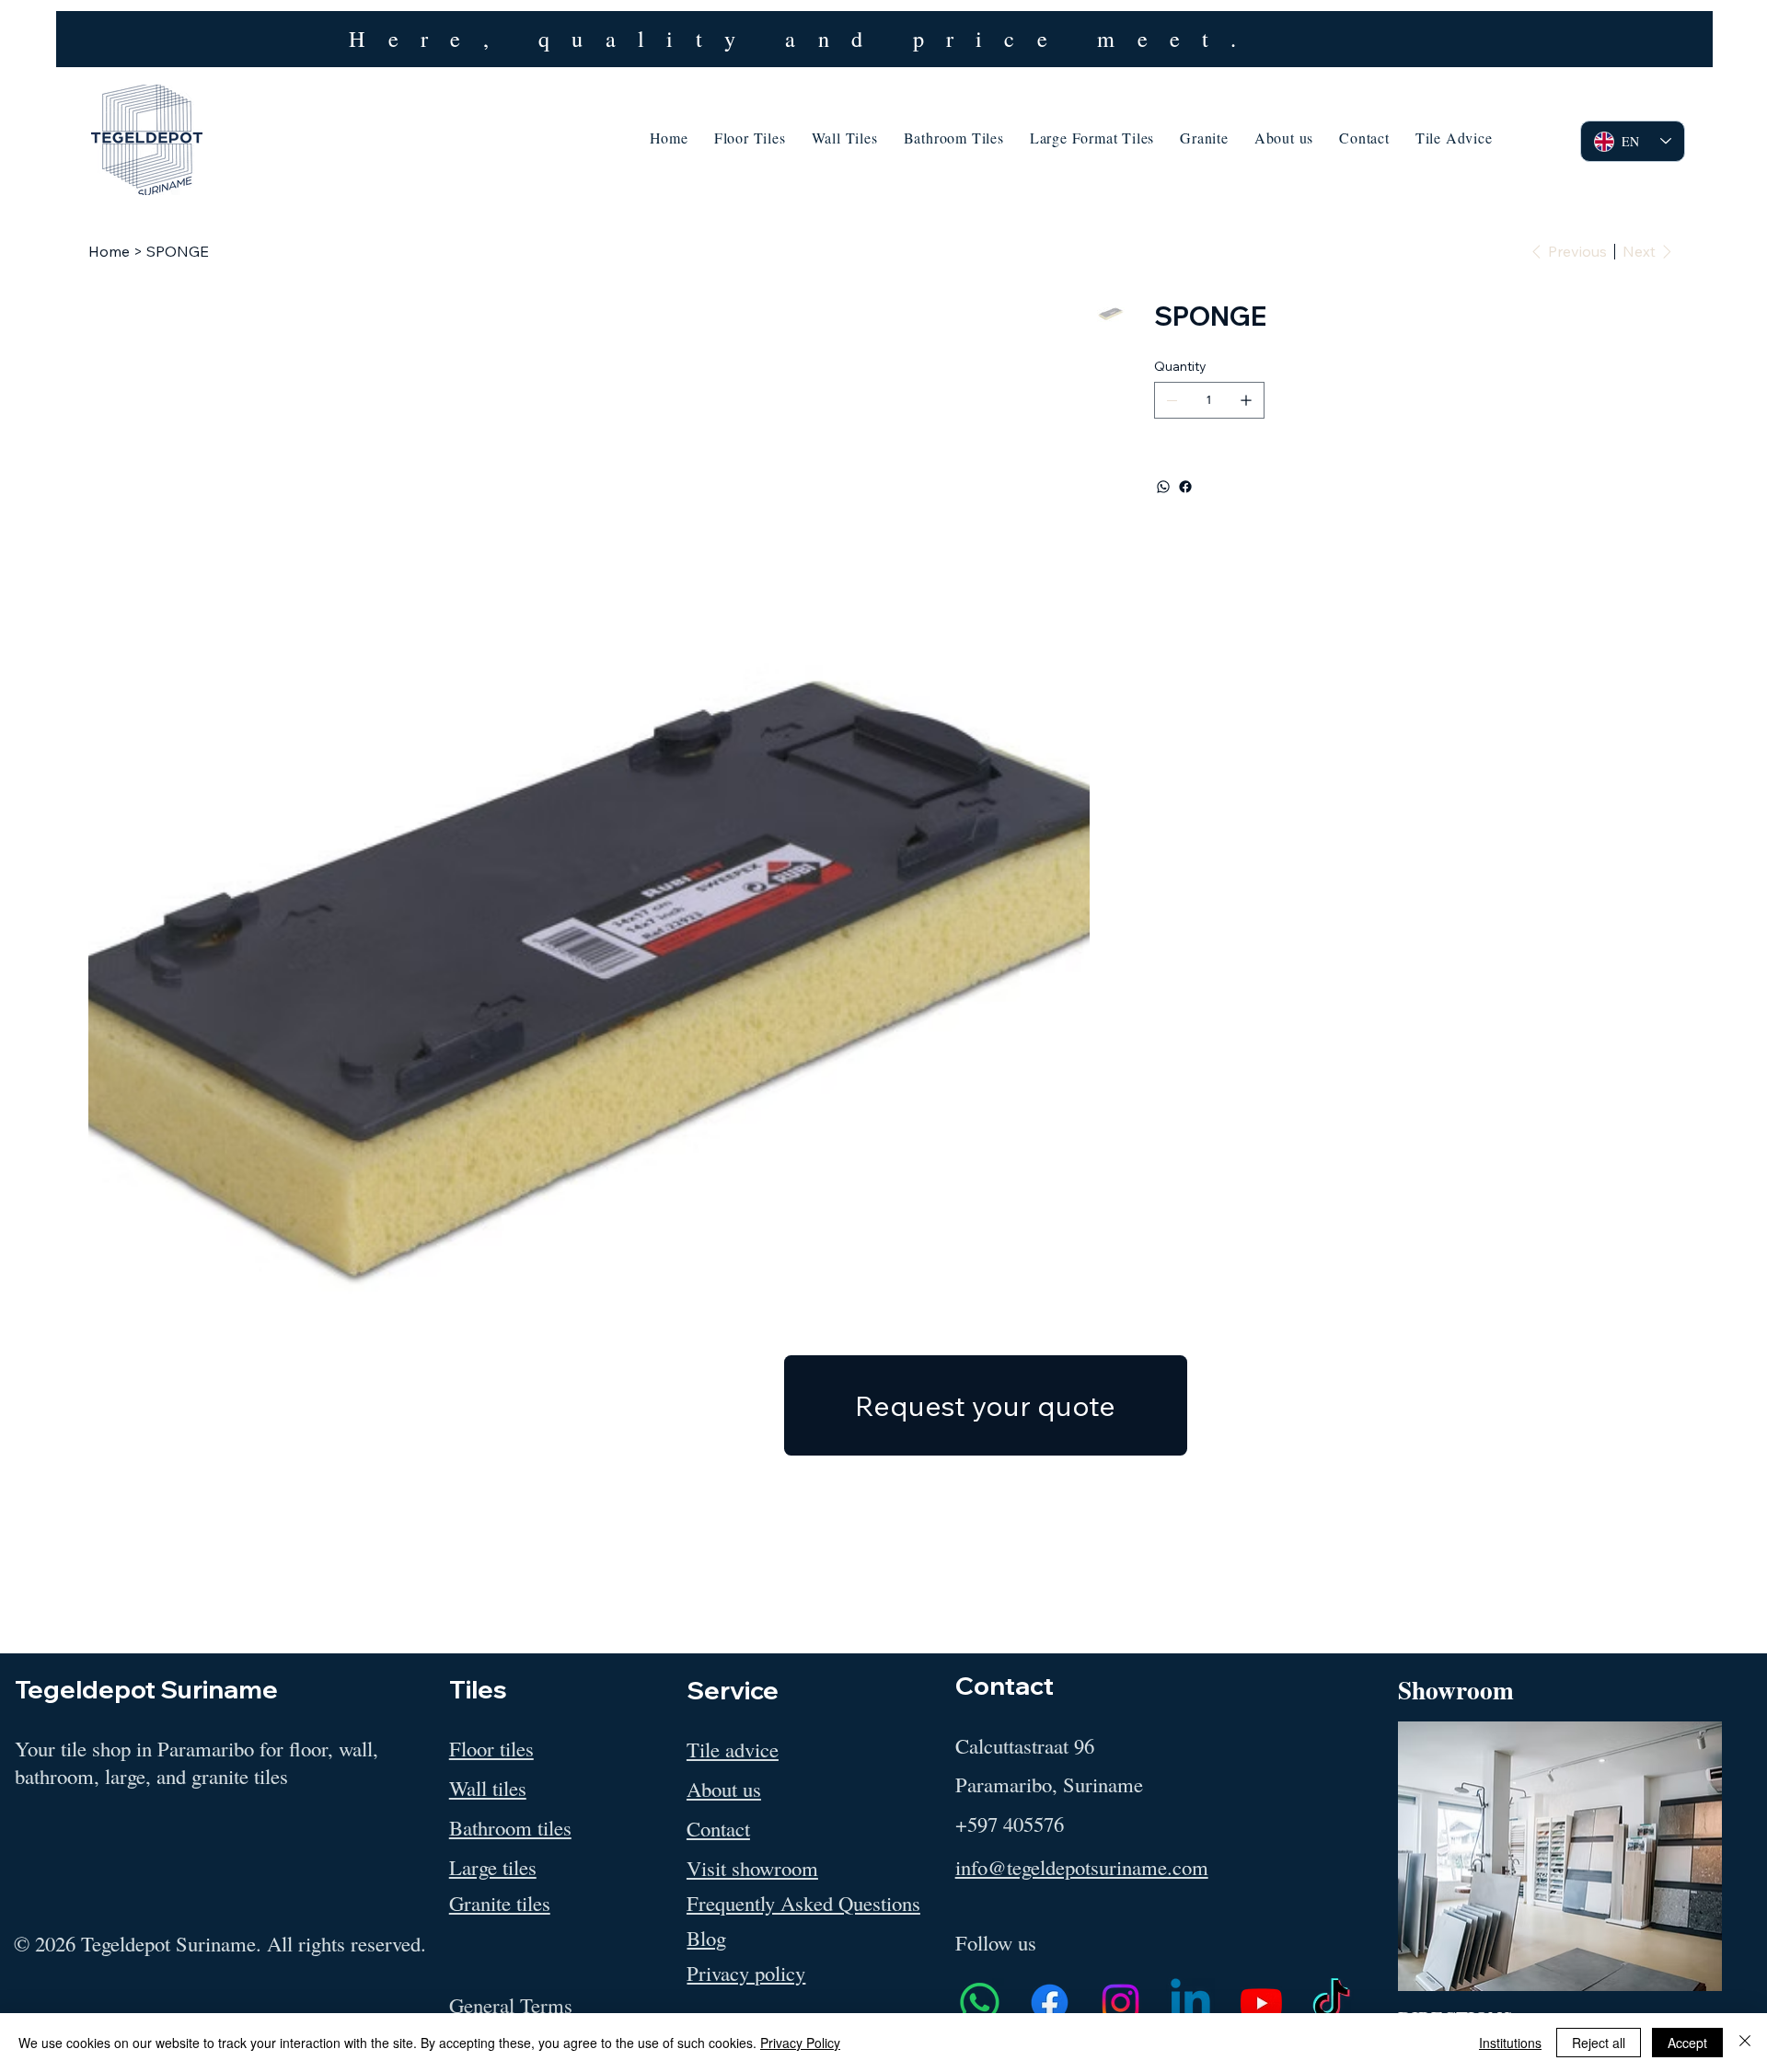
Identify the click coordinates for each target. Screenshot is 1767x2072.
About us (724, 1789)
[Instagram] (1120, 2003)
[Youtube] (1261, 2003)
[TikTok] (1331, 2003)
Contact (718, 1828)
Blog (706, 1938)
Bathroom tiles (510, 1827)
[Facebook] (1185, 487)
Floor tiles (491, 1748)
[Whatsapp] (980, 2003)
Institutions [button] (1510, 2043)
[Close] (1745, 2043)
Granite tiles (500, 1903)
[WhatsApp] (1163, 487)
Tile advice (733, 1749)
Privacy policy (746, 1973)
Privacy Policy (800, 2043)
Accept (1687, 2043)
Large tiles (493, 1867)
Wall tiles (488, 1788)
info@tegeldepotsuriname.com (1082, 1867)
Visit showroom (752, 1868)
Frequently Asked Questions (803, 1903)
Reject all (1599, 2043)
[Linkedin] (1190, 2003)
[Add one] (1246, 400)
